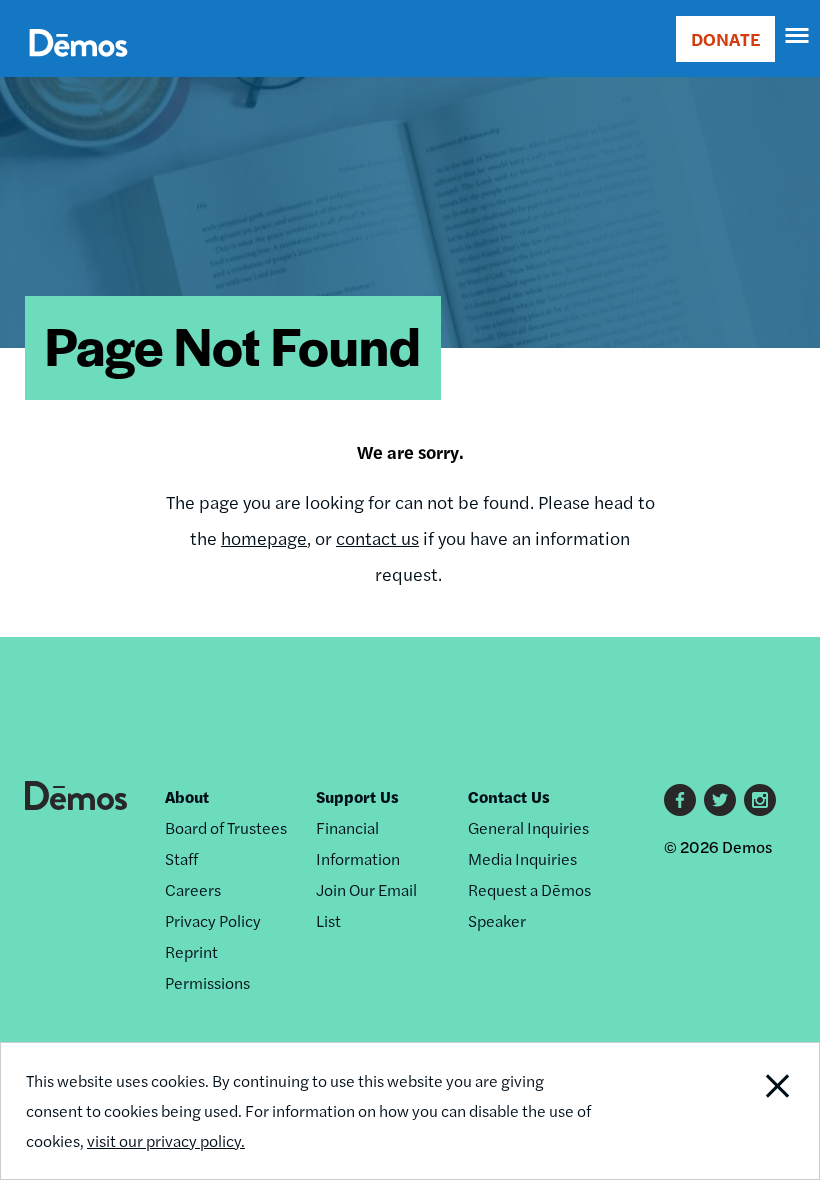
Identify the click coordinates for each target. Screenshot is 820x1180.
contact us (377, 537)
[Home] (78, 65)
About (187, 796)
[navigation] (798, 36)
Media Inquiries (522, 858)
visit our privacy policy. (166, 1140)
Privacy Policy (213, 920)
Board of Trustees (226, 827)
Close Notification (740, 1111)
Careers (193, 889)
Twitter (720, 800)
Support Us (357, 796)
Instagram (760, 800)
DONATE (725, 38)
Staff (181, 858)
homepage (264, 537)
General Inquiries (528, 827)
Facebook (680, 800)
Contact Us (509, 796)
